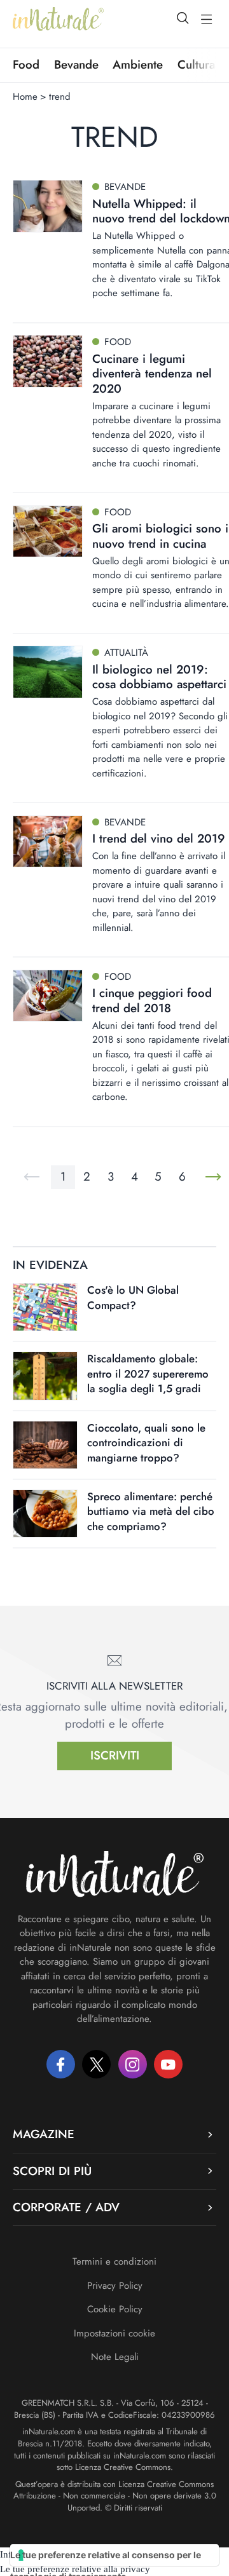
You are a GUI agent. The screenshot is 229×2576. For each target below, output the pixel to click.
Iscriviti (115, 1755)
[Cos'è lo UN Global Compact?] (45, 1307)
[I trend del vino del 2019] (48, 842)
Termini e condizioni (114, 2261)
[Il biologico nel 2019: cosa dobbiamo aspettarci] (48, 672)
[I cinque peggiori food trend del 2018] (48, 996)
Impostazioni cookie (114, 2333)
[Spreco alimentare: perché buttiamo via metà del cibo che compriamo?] (45, 1514)
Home (25, 97)
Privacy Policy (115, 2286)
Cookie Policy (115, 2309)
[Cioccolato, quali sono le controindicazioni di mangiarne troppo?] (45, 1445)
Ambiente (138, 65)
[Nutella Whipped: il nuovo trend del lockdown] (48, 206)
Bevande (76, 65)
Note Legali (115, 2357)
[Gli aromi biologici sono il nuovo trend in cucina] (48, 532)
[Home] (58, 19)
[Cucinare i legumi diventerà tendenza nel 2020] (48, 361)
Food (26, 65)
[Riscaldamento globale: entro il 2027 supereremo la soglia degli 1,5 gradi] (45, 1376)
